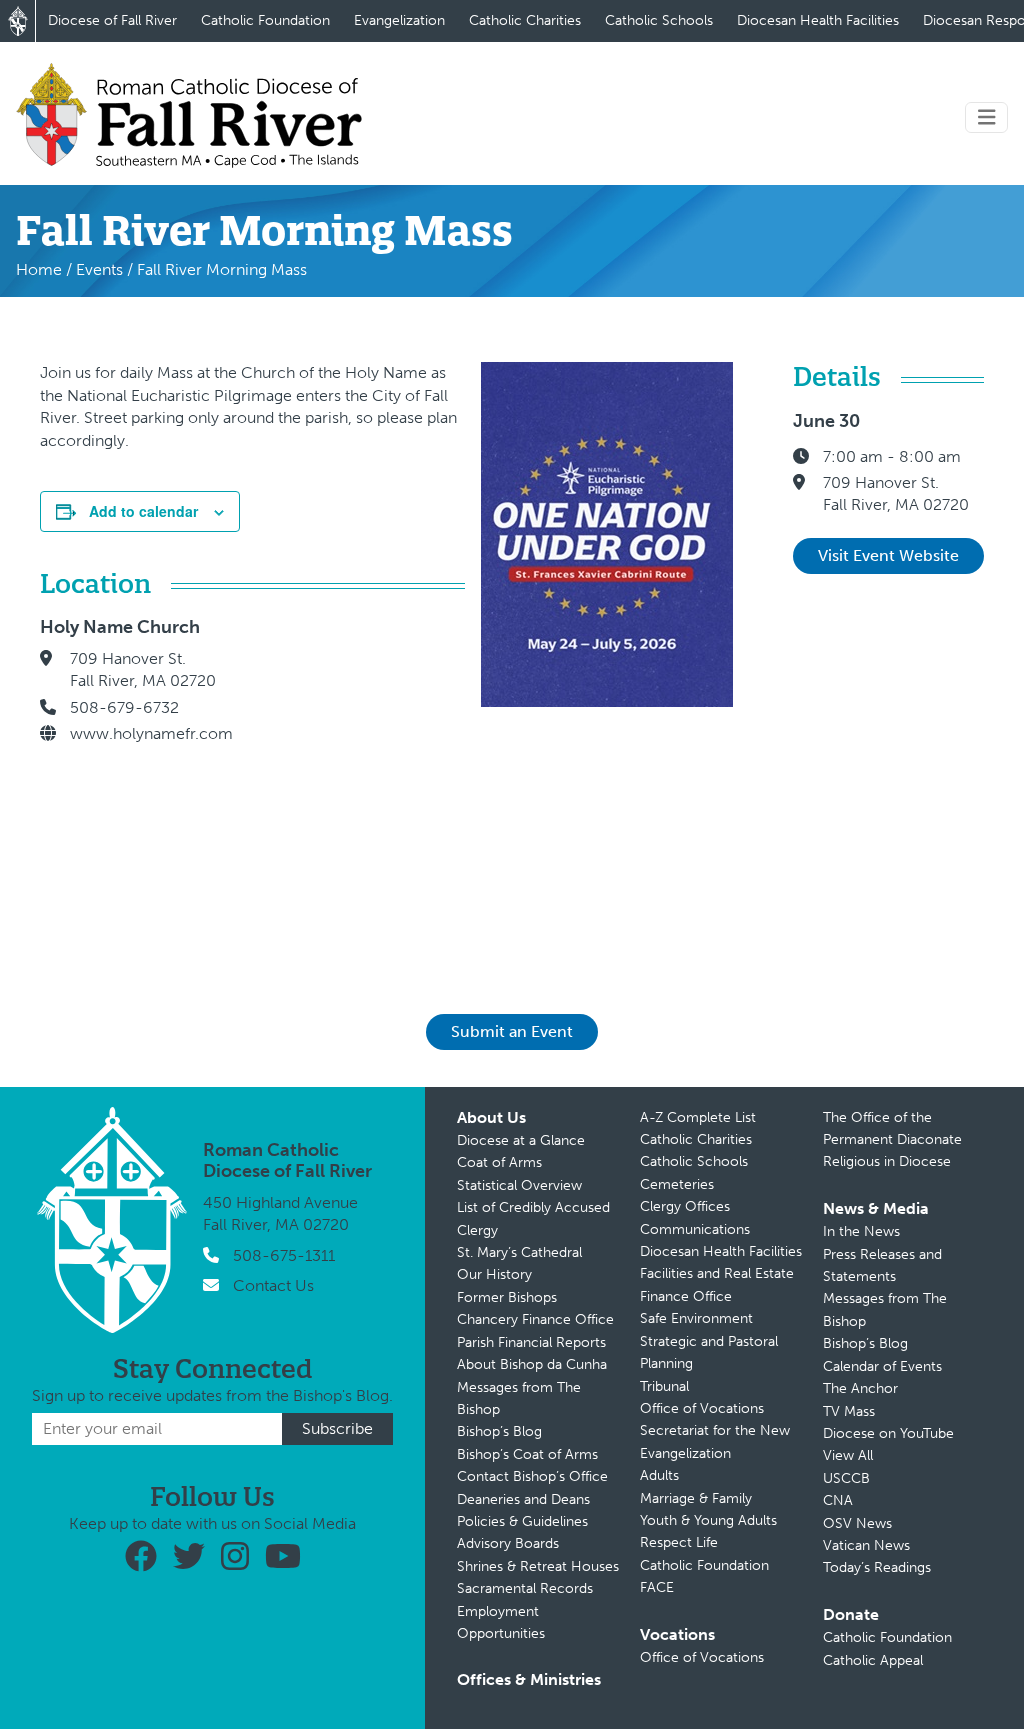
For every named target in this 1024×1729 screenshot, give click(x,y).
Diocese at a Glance (521, 1140)
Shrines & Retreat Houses (538, 1566)
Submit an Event (512, 1031)
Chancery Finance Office (535, 1319)
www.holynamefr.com (151, 733)
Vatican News (866, 1545)
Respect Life (679, 1542)
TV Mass (849, 1411)
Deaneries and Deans (523, 1499)
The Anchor (860, 1388)
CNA (838, 1500)
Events (99, 269)
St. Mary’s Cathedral (519, 1252)
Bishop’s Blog (499, 1431)
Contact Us (273, 1285)
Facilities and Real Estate (717, 1273)
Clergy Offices (685, 1206)
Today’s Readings (877, 1567)
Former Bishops (507, 1297)
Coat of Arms (499, 1162)
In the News (861, 1231)
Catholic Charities (525, 20)
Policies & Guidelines (522, 1521)
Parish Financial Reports (531, 1342)
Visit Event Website (888, 555)
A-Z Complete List (698, 1117)
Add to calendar (143, 511)
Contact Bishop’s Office (532, 1476)
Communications (695, 1229)
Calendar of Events (882, 1366)
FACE (657, 1587)
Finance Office (686, 1296)
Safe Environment (696, 1318)
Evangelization (399, 20)
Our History (494, 1274)
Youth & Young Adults (708, 1520)
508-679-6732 (124, 707)
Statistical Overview (519, 1185)
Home (39, 269)
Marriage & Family (696, 1498)
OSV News (857, 1523)
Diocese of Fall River (112, 20)
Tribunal (664, 1386)
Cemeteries (677, 1184)
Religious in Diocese (887, 1161)
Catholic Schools (659, 20)
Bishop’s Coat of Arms (527, 1454)
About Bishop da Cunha (532, 1364)
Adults (659, 1475)
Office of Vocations (702, 1408)
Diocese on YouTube (888, 1433)
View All (848, 1455)
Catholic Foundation (265, 20)
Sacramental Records (525, 1588)
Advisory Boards (508, 1543)
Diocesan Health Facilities (818, 20)
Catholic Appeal (873, 1660)
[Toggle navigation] (987, 117)
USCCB (846, 1478)
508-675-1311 (284, 1255)
